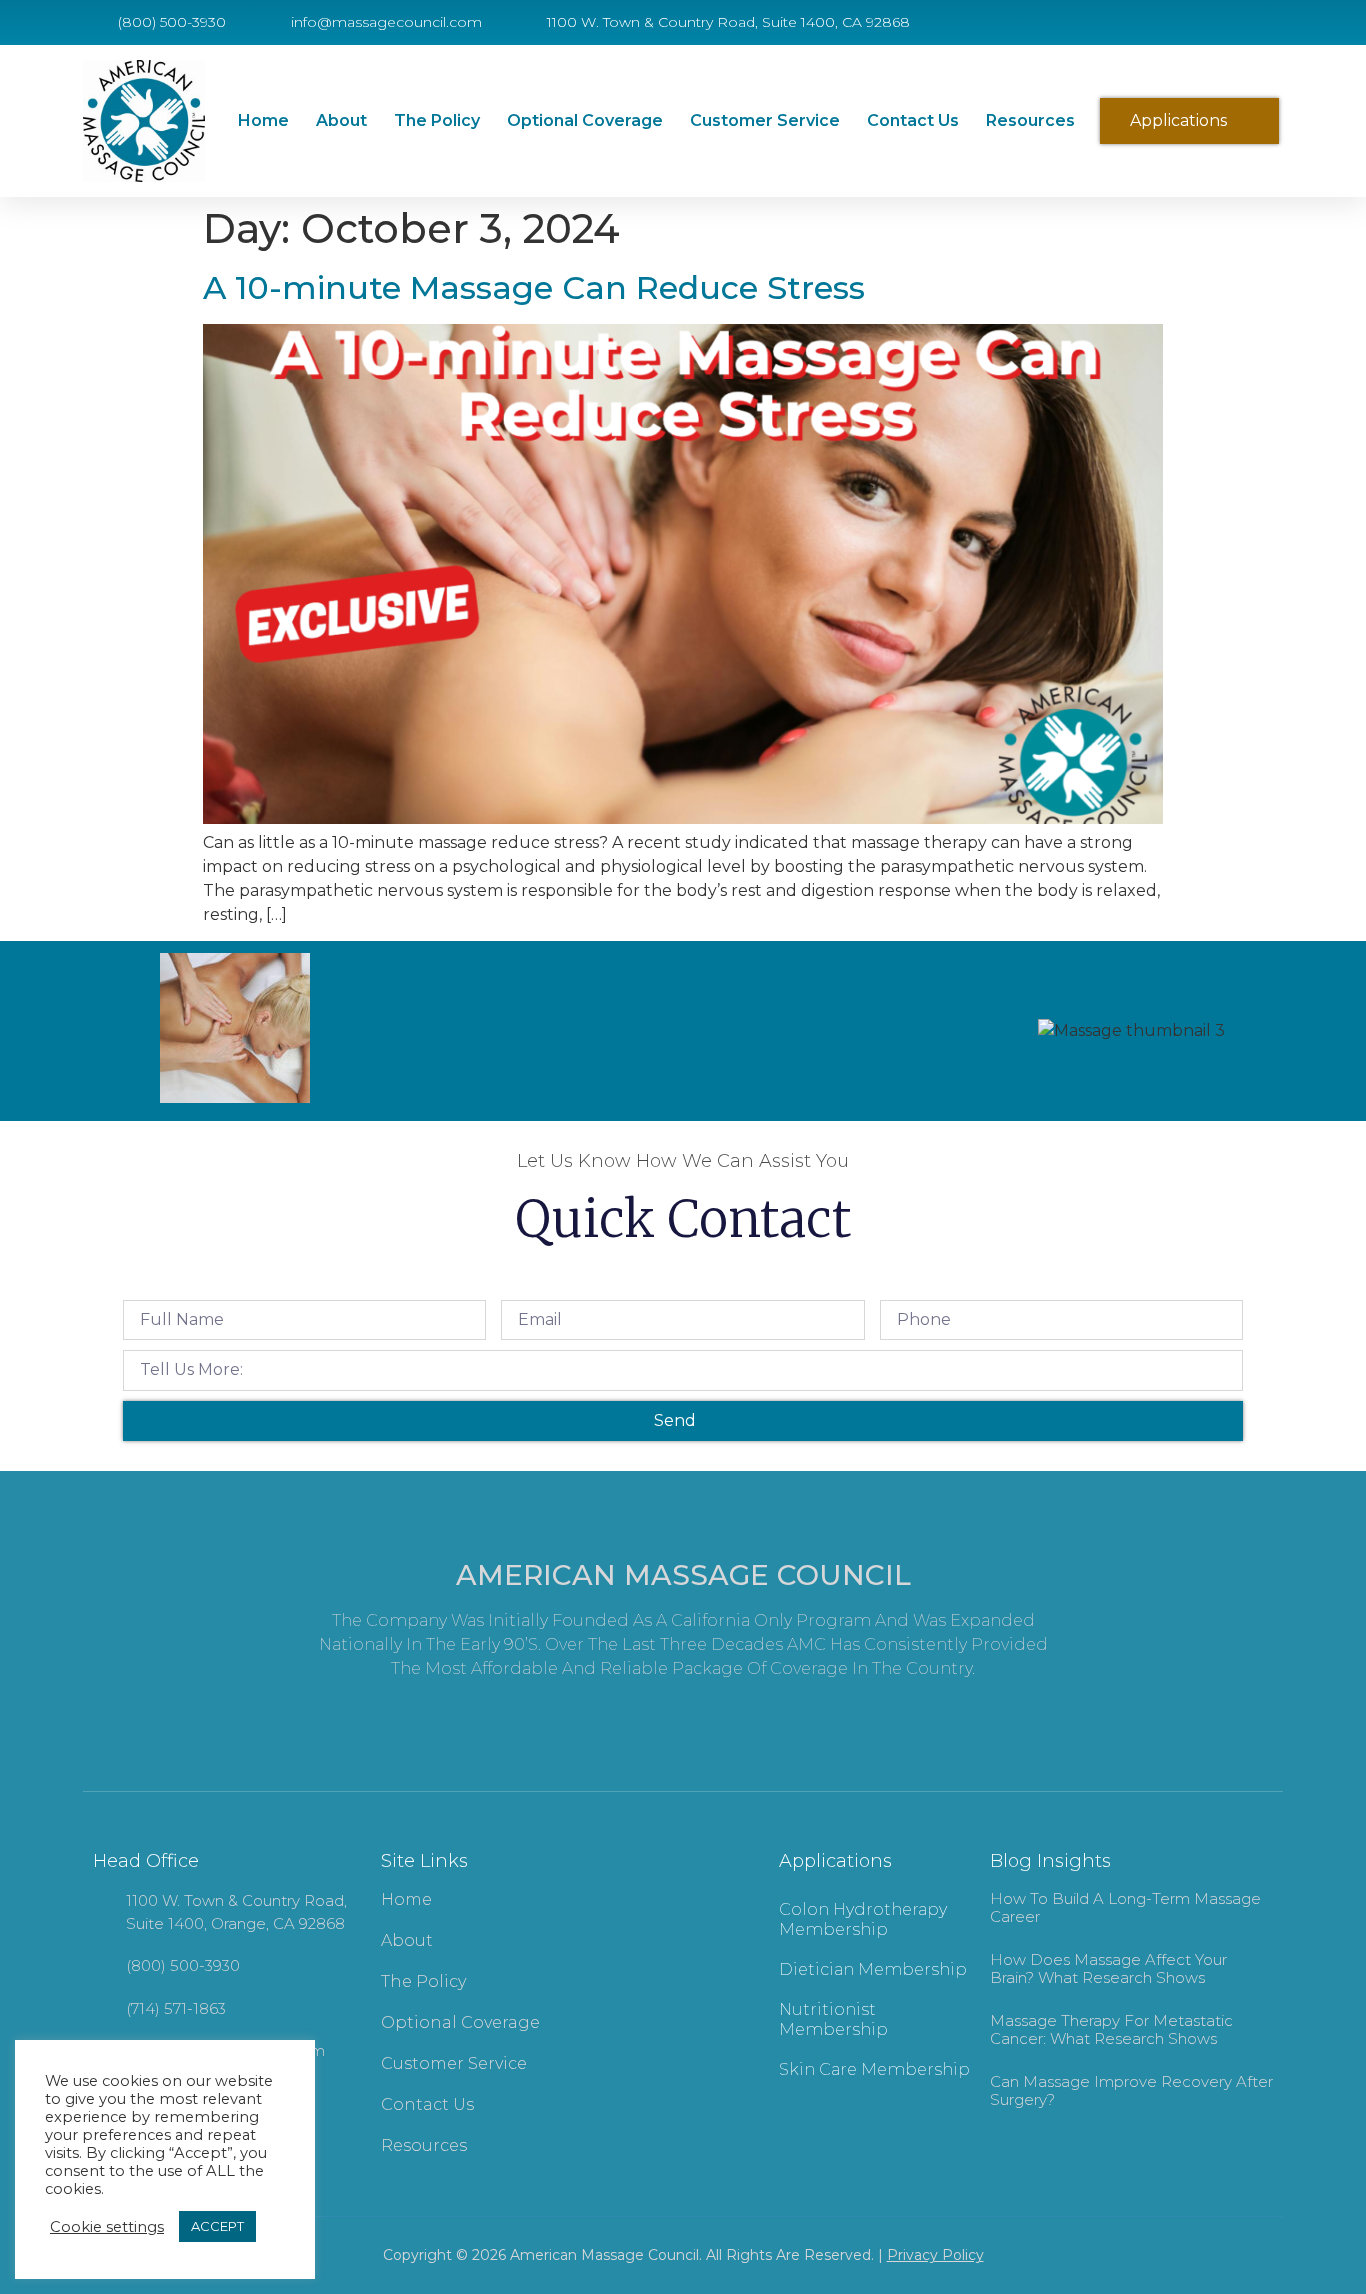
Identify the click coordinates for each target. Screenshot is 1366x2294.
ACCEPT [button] (217, 2226)
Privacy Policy (935, 2255)
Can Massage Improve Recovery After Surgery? (1131, 2090)
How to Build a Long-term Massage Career (1125, 1907)
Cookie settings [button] (107, 2227)
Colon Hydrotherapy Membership (863, 1919)
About (341, 120)
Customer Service (765, 120)
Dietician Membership (873, 1969)
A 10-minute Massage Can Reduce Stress (534, 287)
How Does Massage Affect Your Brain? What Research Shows (1108, 1968)
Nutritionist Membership (833, 2019)
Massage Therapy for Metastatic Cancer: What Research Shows (1111, 2029)
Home (263, 120)
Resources (1030, 120)
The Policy (437, 120)
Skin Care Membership (874, 2069)
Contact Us (913, 120)
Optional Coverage (585, 120)
